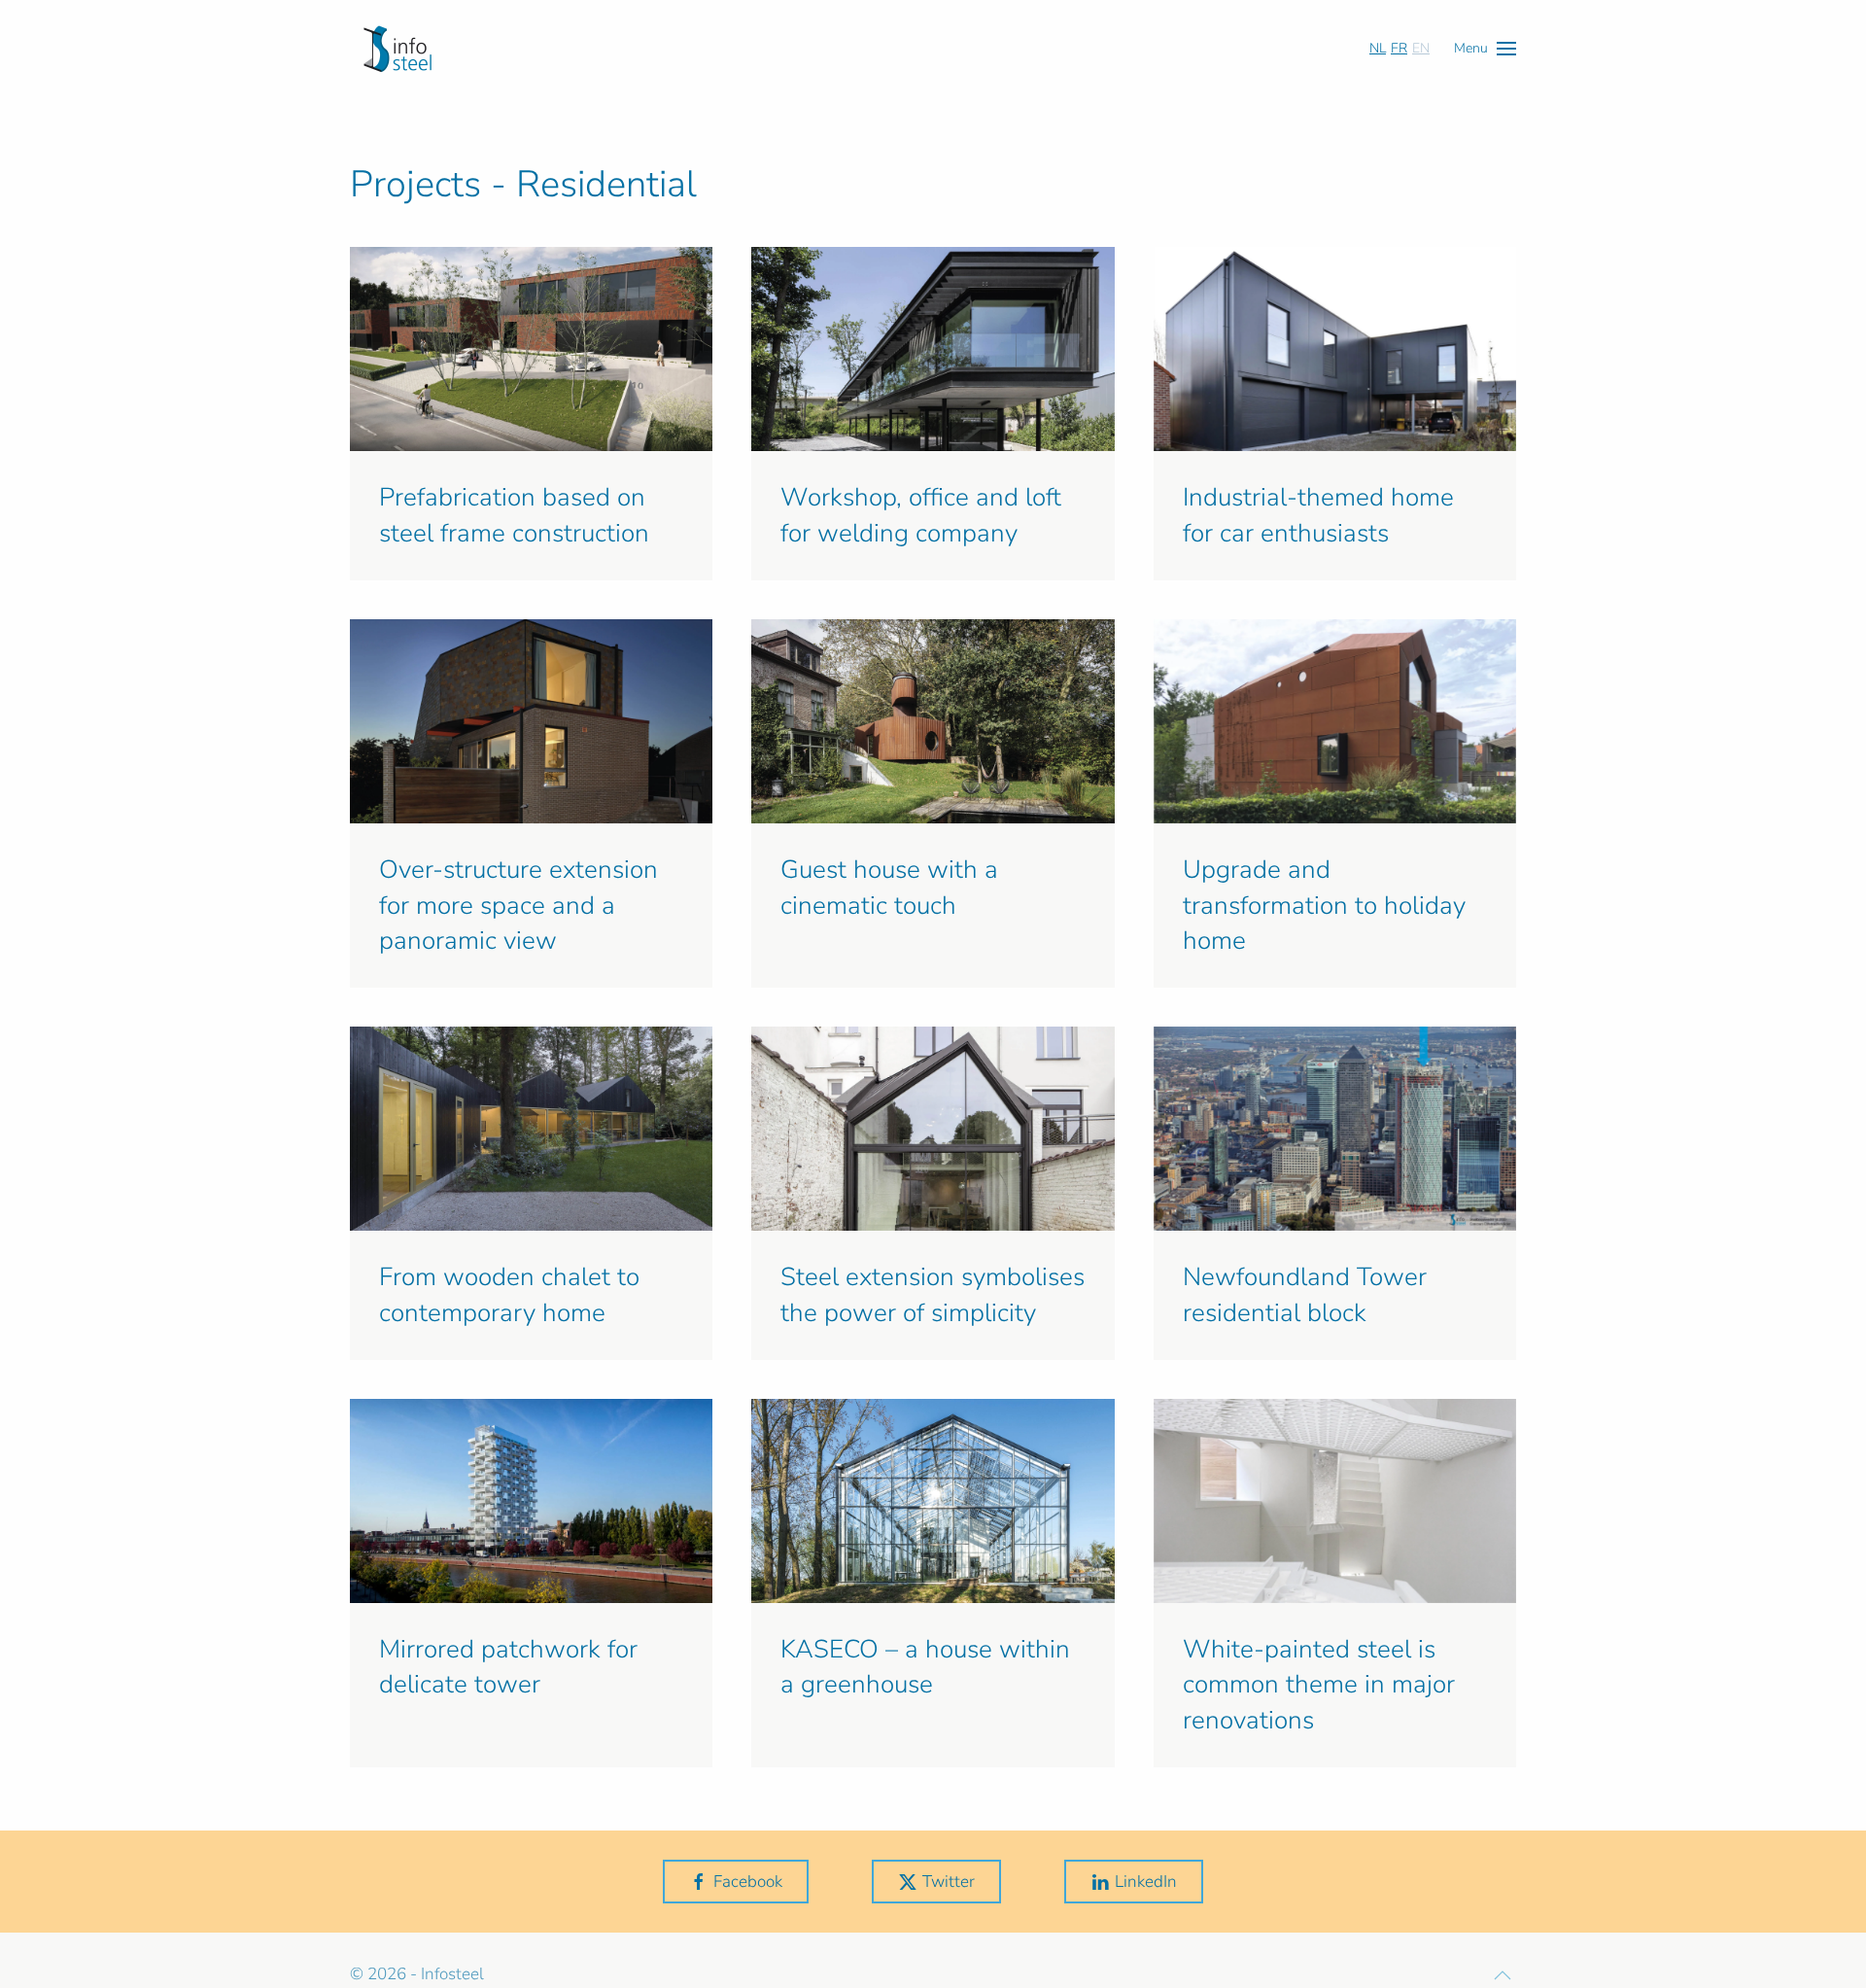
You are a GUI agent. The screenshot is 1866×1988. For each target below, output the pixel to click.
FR (1399, 48)
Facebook (748, 1882)
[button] (1485, 48)
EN (1421, 48)
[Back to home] (397, 49)
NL (1378, 48)
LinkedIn (1146, 1882)
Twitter (949, 1882)
